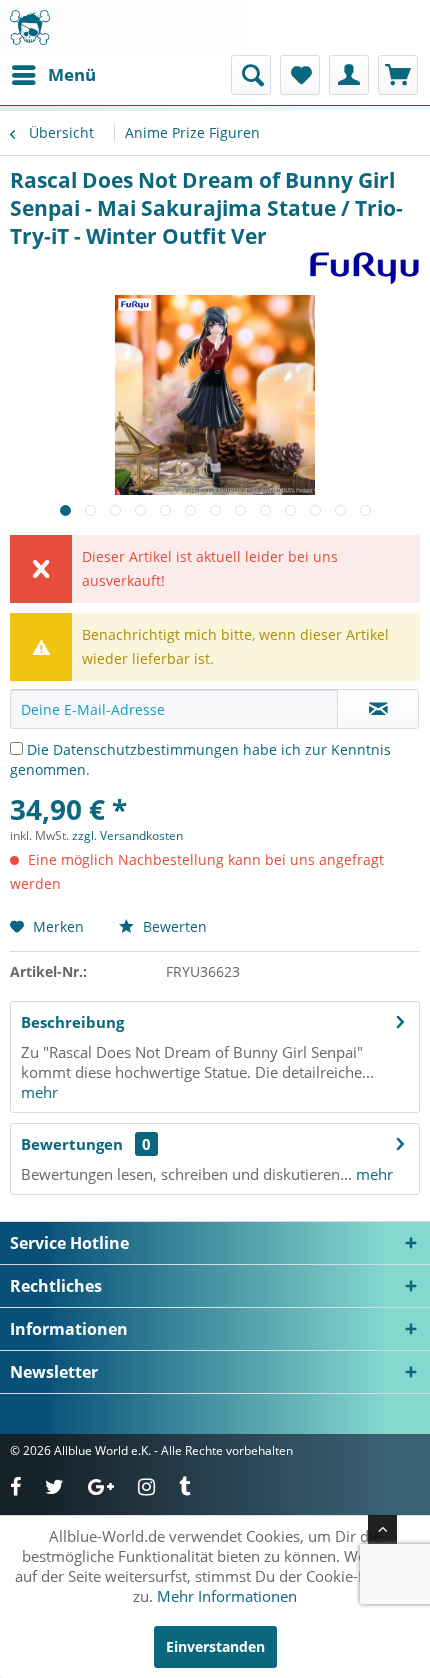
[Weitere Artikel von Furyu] (364, 267)
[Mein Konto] (349, 75)
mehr (39, 1092)
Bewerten (173, 926)
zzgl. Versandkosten (127, 835)
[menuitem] (53, 75)
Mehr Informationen (227, 1596)
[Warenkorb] (398, 75)
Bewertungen (72, 1144)
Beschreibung (72, 1022)
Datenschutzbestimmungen (146, 749)
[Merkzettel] (300, 75)
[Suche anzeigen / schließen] (251, 75)
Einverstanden (215, 1646)
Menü (72, 74)
